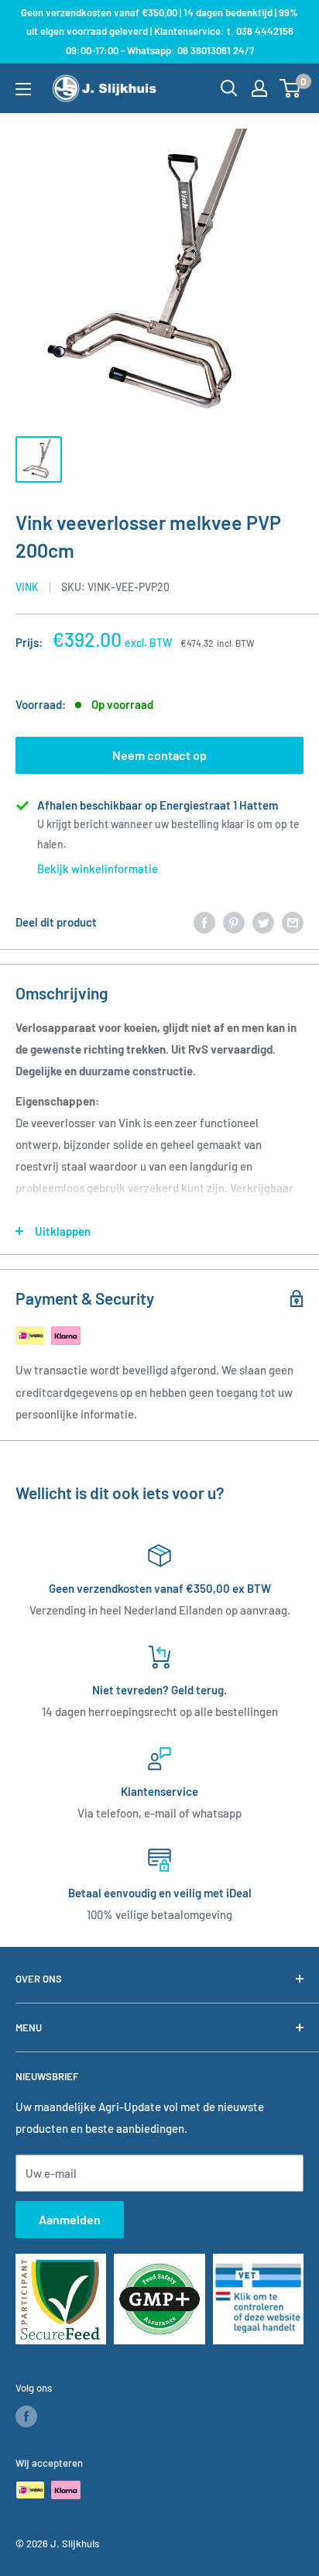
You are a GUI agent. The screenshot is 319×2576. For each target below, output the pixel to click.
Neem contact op (159, 755)
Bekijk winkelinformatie (98, 868)
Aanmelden (70, 2219)
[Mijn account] (259, 88)
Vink (27, 587)
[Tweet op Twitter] (263, 922)
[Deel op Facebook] (204, 922)
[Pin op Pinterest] (234, 922)
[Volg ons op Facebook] (26, 2416)
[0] (291, 88)
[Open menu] (23, 89)
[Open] (229, 88)
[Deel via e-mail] (293, 922)
